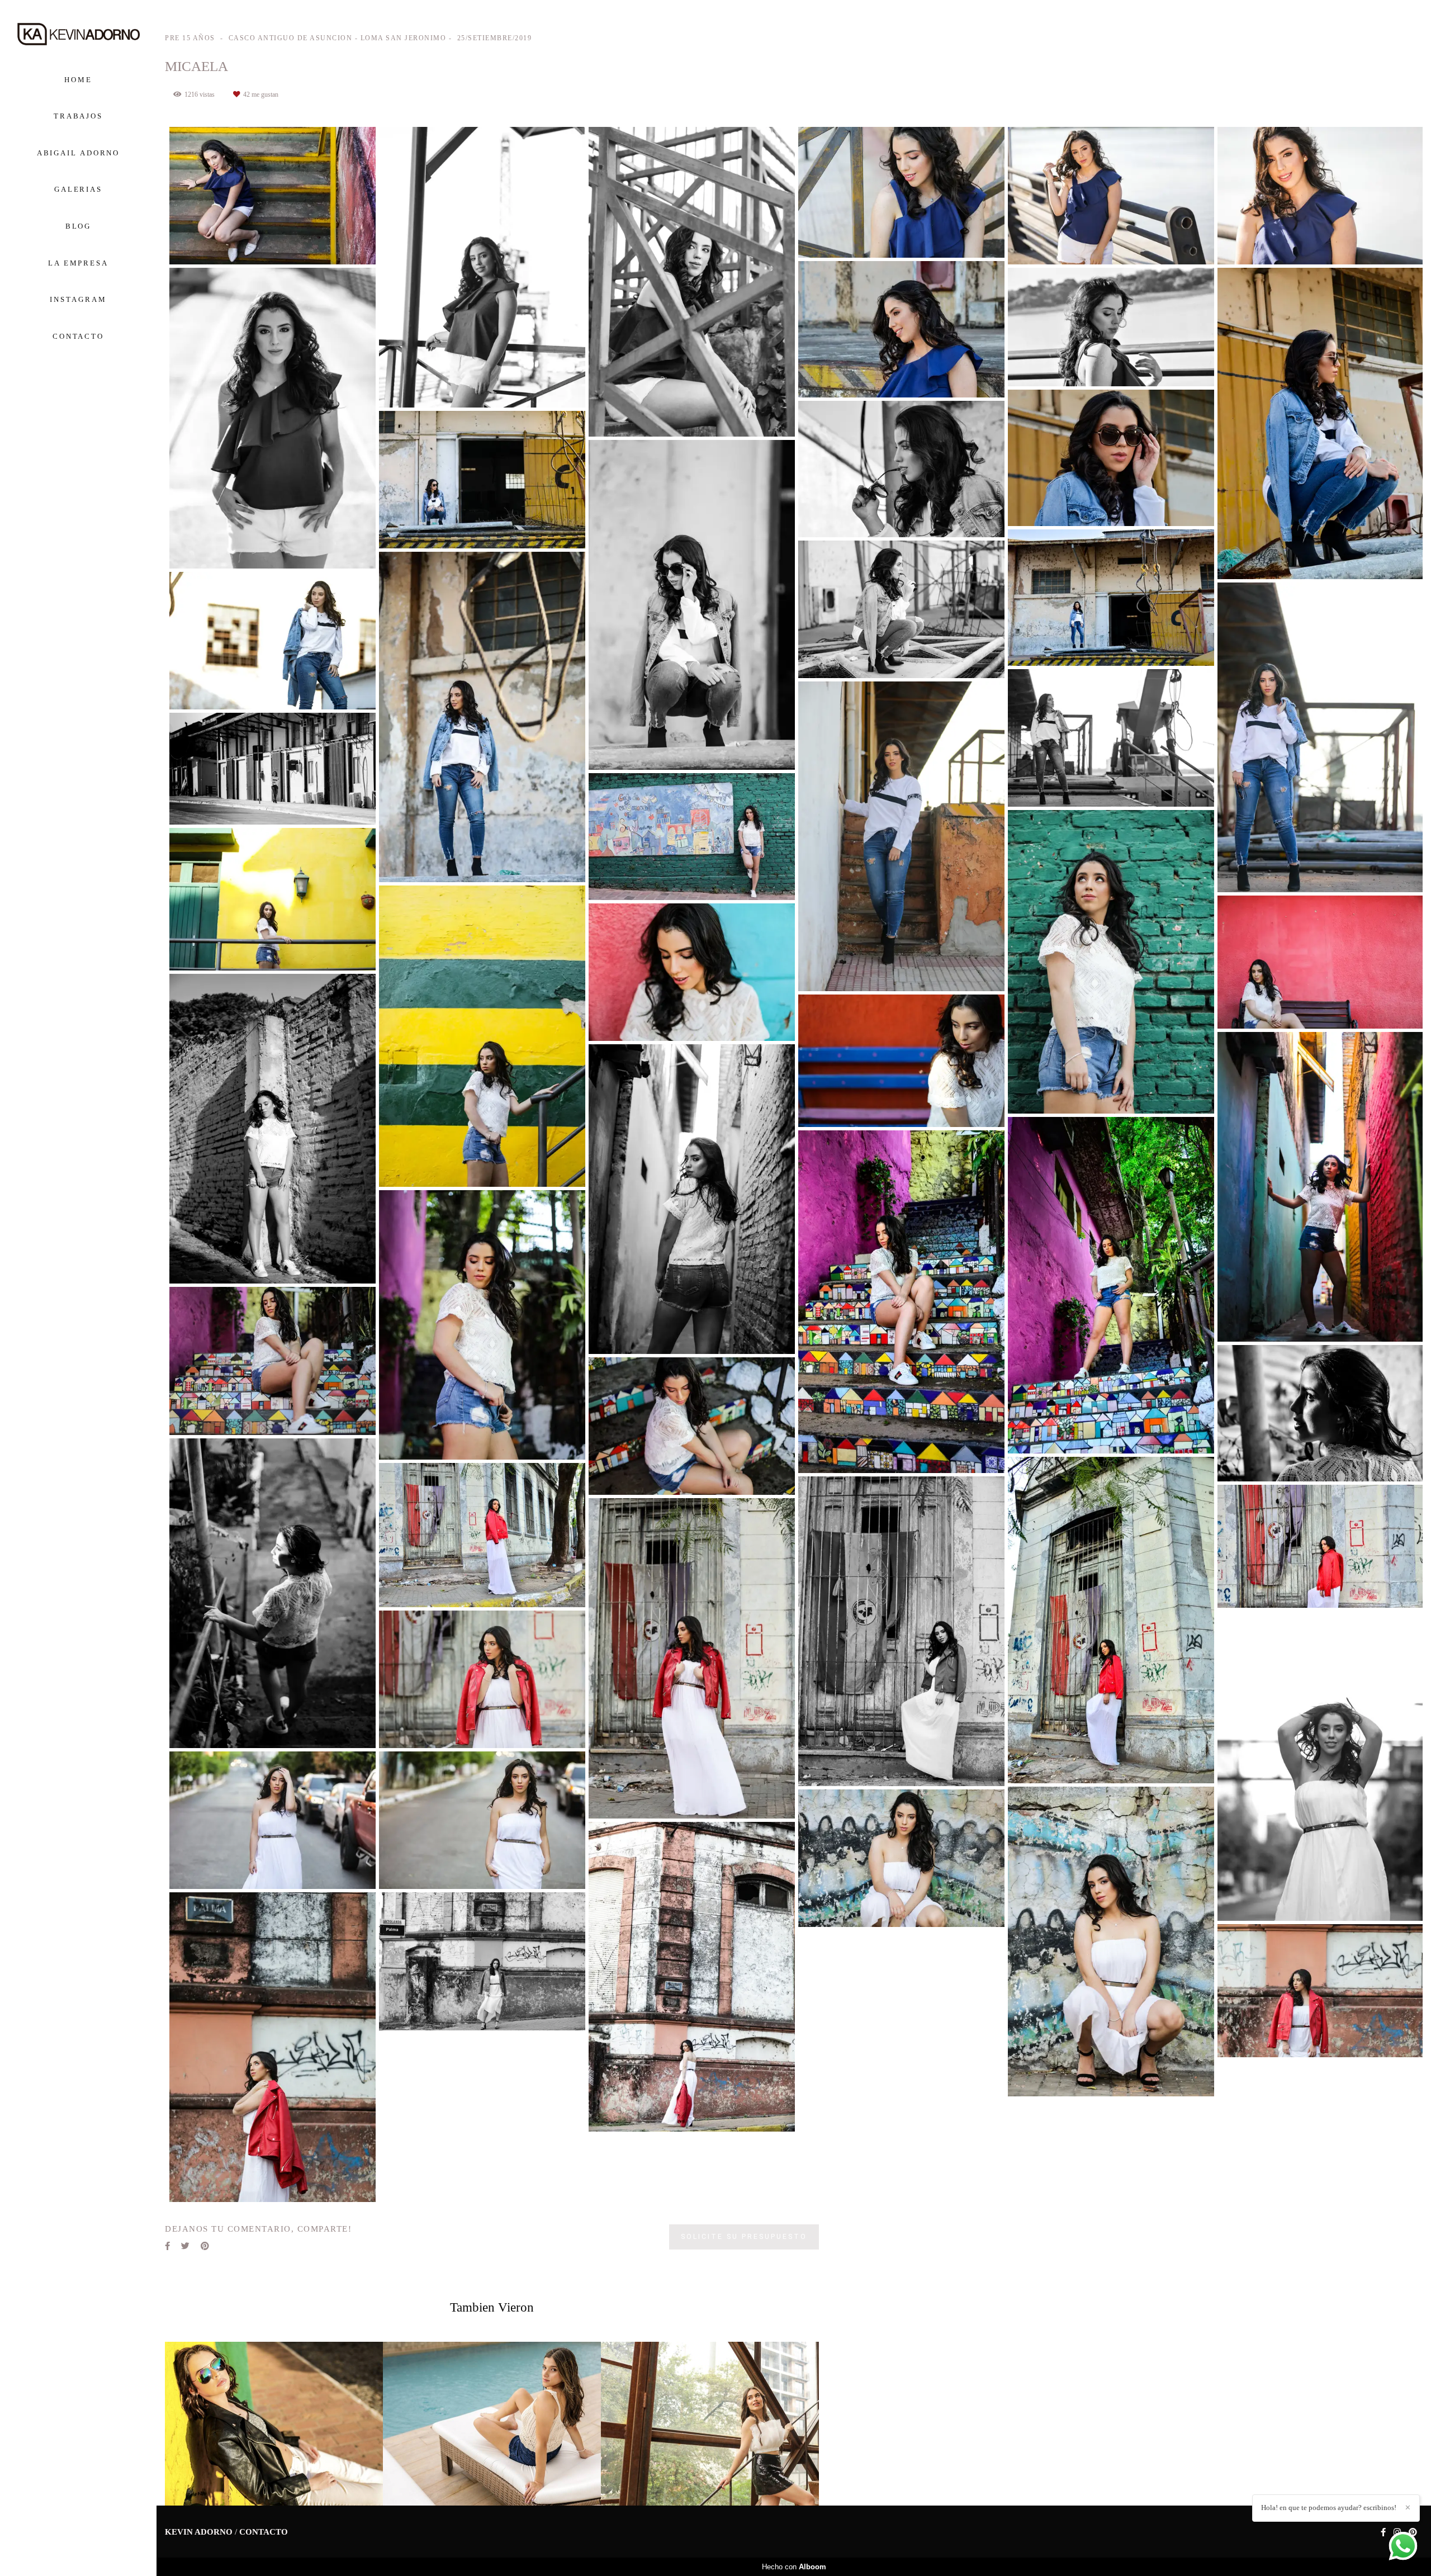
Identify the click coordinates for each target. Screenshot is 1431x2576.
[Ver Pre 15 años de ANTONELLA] (274, 2424)
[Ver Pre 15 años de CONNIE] (492, 2424)
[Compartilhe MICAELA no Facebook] (167, 2246)
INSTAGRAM (78, 299)
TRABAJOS (78, 116)
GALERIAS (78, 189)
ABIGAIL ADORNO (79, 153)
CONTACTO (78, 336)
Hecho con (794, 2567)
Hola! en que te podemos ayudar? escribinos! (1329, 2508)
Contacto (264, 2532)
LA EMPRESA (78, 263)
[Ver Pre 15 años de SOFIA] (710, 2424)
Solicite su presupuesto (744, 2236)
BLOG (79, 226)
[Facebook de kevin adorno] (1383, 2532)
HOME (78, 80)
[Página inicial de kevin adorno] (78, 35)
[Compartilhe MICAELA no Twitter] (185, 2246)
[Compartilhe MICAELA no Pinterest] (205, 2246)
